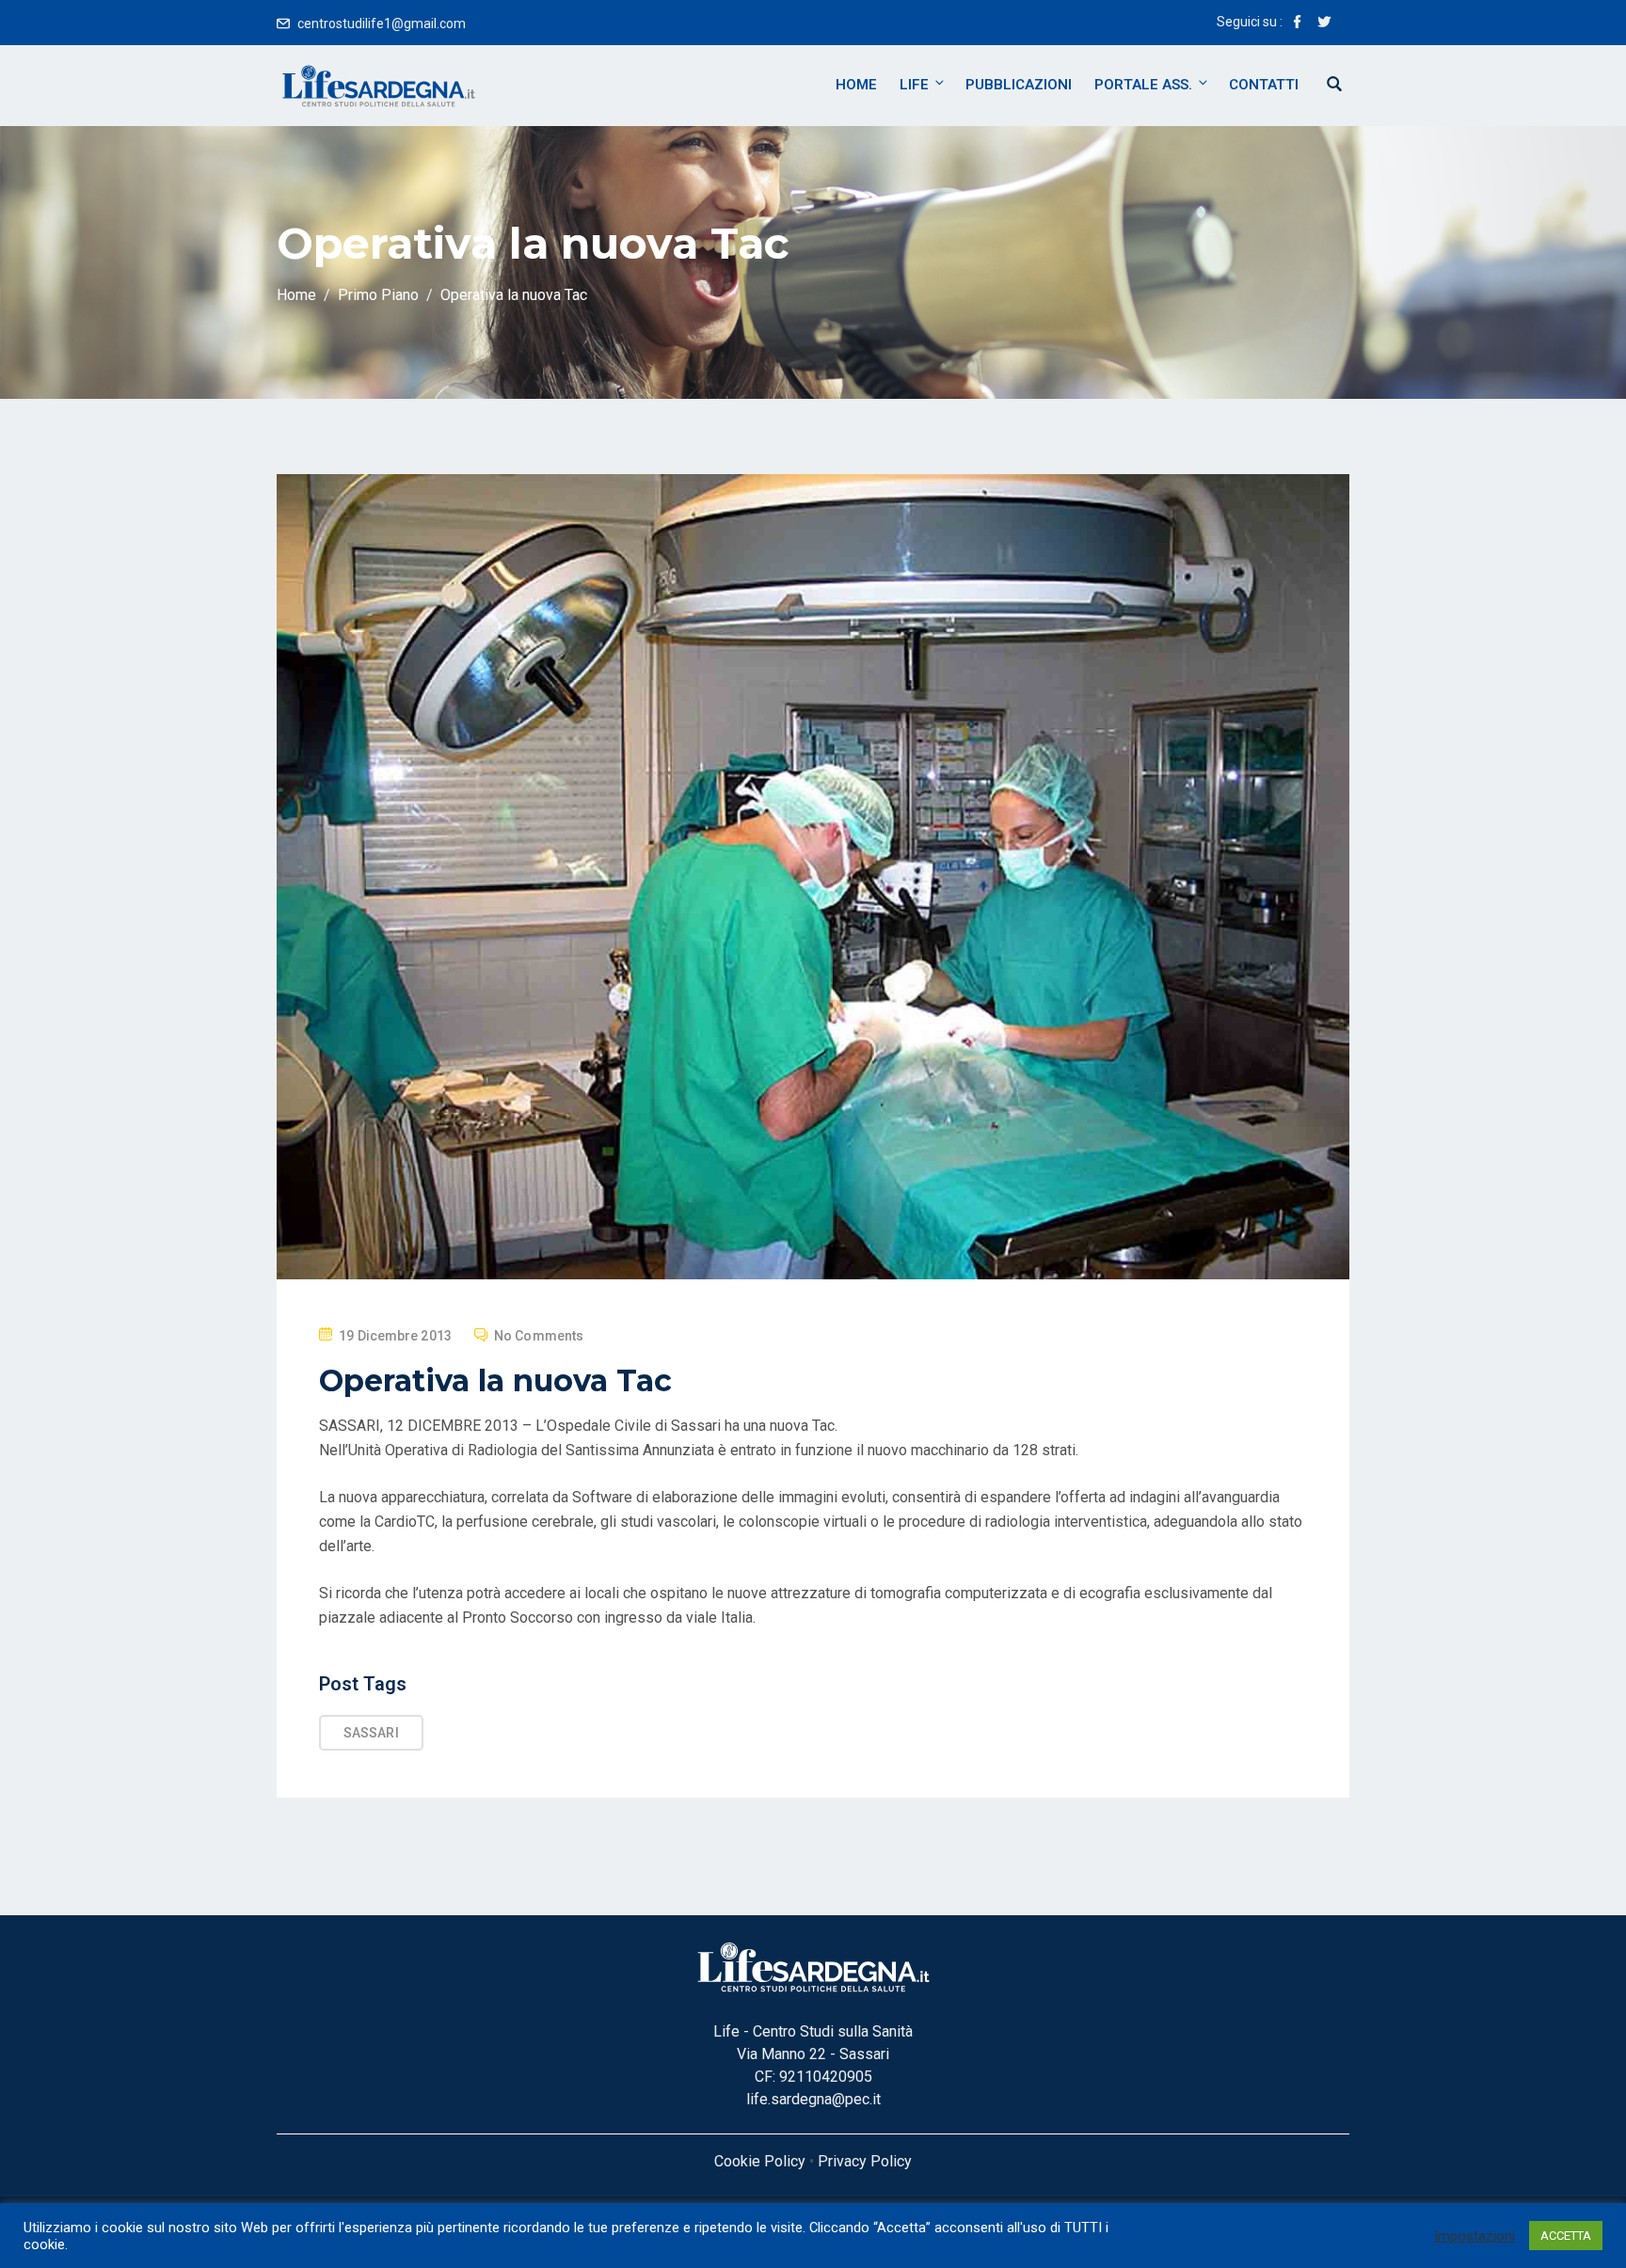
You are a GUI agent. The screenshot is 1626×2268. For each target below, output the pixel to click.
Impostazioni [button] (1475, 2236)
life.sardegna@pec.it (813, 2099)
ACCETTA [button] (1566, 2236)
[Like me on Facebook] (1298, 24)
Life (914, 85)
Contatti (1264, 85)
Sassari (371, 1733)
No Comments (539, 1336)
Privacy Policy (865, 2161)
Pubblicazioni (1019, 85)
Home (856, 85)
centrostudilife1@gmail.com (382, 24)
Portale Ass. (1143, 85)
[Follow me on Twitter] (1324, 24)
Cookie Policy (760, 2161)
